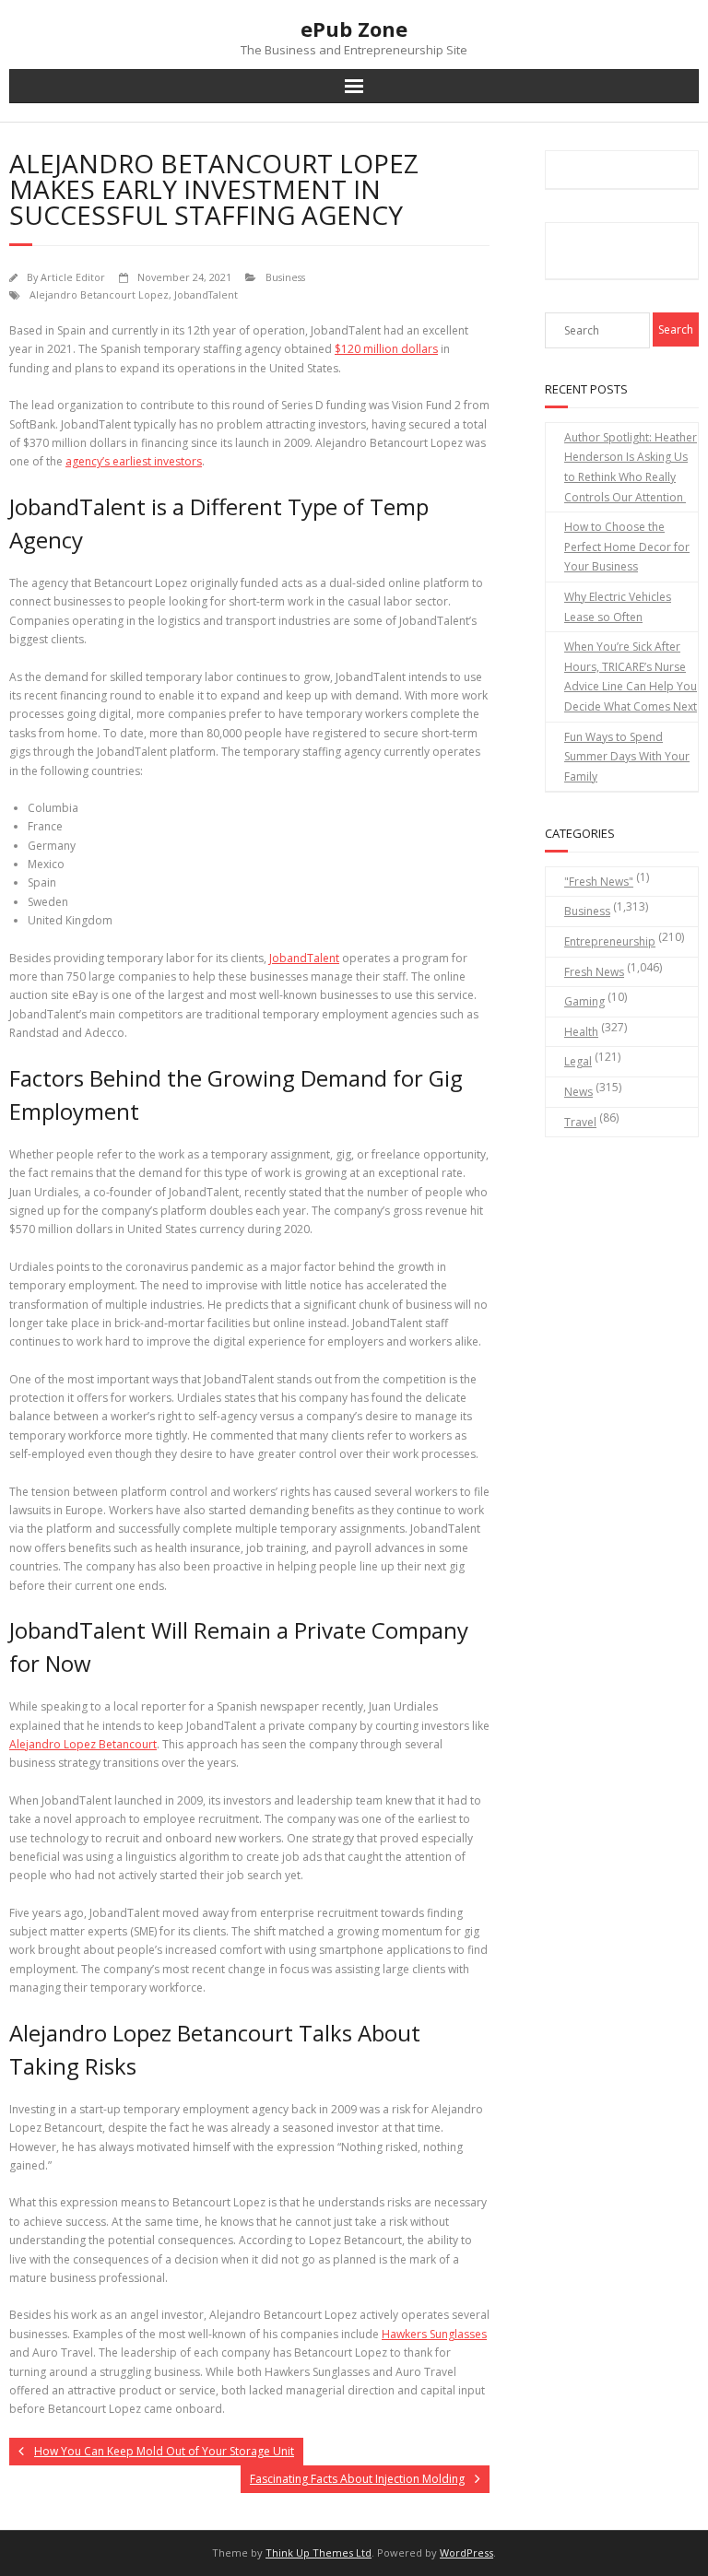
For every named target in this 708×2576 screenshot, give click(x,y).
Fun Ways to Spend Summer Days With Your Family (627, 757)
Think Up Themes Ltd (319, 2552)
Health (581, 1032)
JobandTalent (206, 294)
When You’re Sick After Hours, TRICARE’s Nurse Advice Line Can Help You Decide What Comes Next (631, 676)
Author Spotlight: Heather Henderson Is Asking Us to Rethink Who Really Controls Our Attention (631, 467)
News (578, 1092)
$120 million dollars (386, 349)
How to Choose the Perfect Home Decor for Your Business (627, 547)
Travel (580, 1122)
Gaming (584, 1001)
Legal (578, 1061)
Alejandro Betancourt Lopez (99, 294)
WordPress (466, 2552)
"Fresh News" (599, 882)
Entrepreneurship (610, 941)
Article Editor (73, 277)
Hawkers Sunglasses (434, 2334)
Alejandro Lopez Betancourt (83, 1744)
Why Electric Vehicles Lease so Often (618, 607)
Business (285, 277)
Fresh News (594, 972)
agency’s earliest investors (134, 461)
